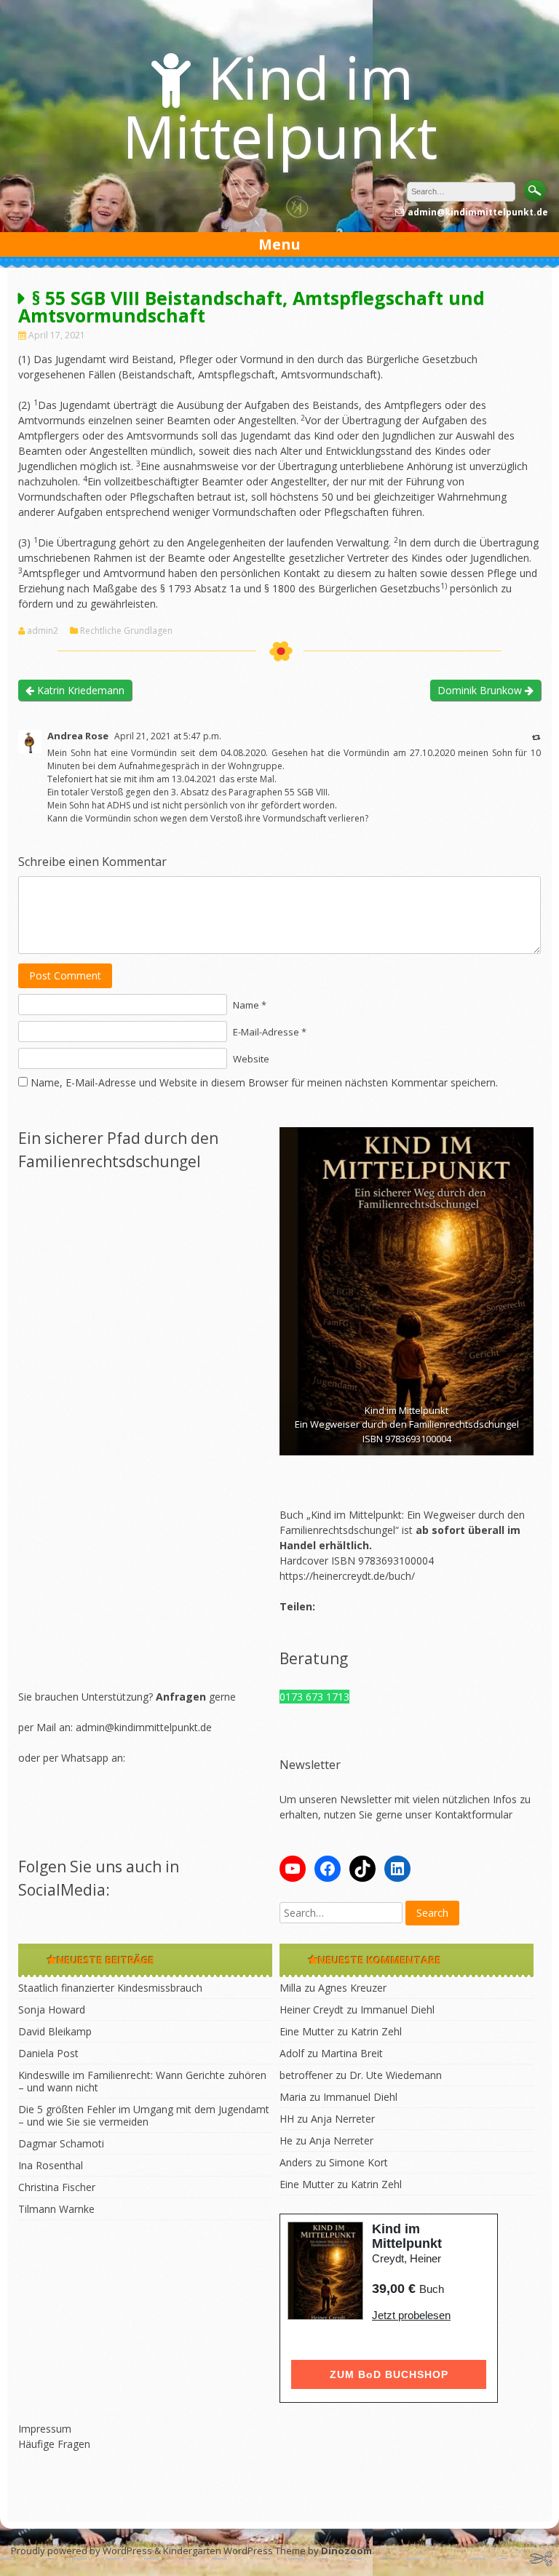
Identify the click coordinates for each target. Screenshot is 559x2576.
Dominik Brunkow (481, 690)
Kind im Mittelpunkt (280, 106)
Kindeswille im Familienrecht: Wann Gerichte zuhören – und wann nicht (142, 2081)
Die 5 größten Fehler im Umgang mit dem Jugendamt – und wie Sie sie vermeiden (144, 2115)
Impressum (45, 2429)
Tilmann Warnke (56, 2209)
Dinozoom (346, 2551)
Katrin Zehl (376, 2031)
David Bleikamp (55, 2031)
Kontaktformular (473, 1814)
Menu (279, 244)
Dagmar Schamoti (61, 2143)
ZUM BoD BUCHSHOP (389, 2374)
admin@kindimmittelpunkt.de (144, 1727)
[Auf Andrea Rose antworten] (536, 737)
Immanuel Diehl (397, 2009)
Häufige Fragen (54, 2444)
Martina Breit (352, 2053)
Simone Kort (358, 2162)
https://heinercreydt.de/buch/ (347, 1576)
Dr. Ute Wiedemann (396, 2075)
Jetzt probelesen (411, 2315)
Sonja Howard (52, 2009)
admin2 (43, 631)
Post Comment (65, 975)
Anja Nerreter (343, 2119)
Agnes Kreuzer (352, 1988)
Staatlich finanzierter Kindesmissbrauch (110, 1988)
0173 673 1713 (314, 1697)
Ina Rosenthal (51, 2165)
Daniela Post (48, 2053)
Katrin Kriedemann (79, 690)
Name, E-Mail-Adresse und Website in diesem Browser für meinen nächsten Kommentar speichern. (264, 1082)
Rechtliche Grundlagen (126, 631)
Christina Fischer (57, 2187)
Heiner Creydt (312, 2009)
